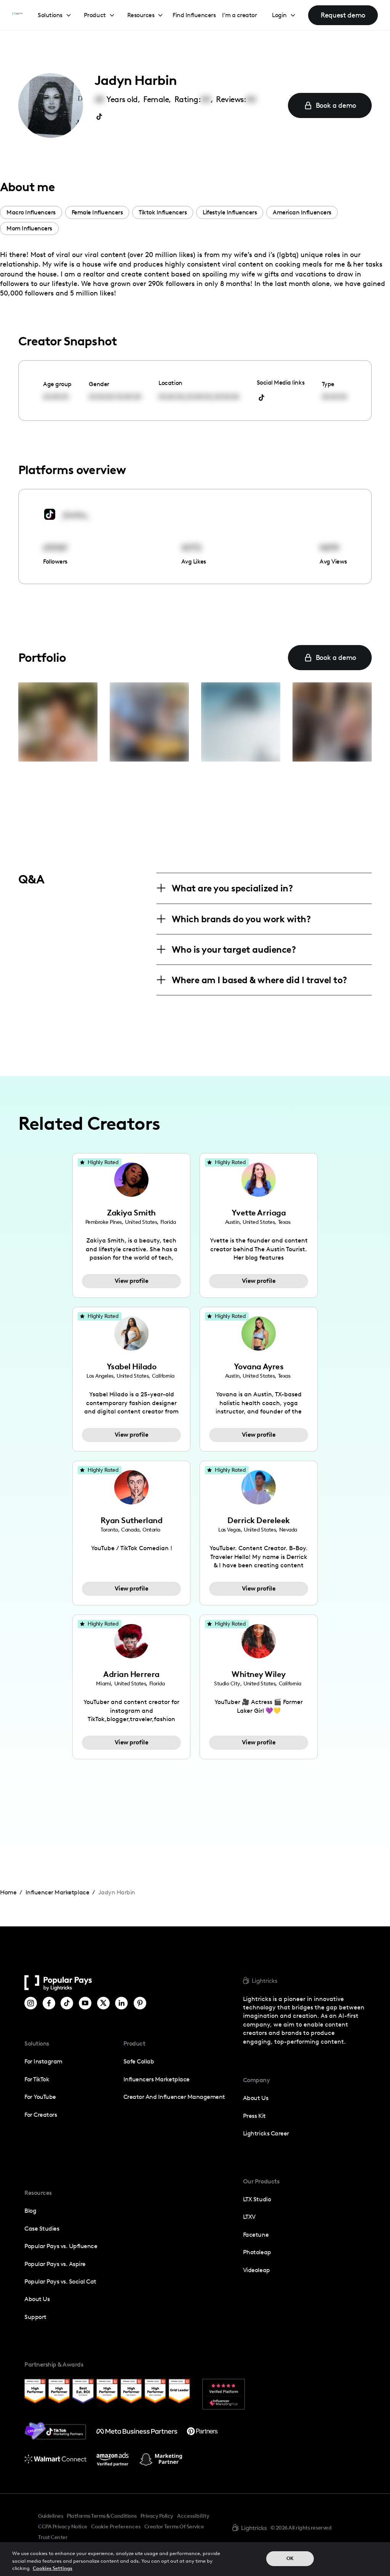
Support (35, 2317)
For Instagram (43, 2061)
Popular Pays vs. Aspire (55, 2264)
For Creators (41, 2115)
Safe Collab (139, 2061)
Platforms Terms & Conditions (101, 2516)
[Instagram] (31, 2003)
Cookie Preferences (116, 2527)
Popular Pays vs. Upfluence (61, 2246)
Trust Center (53, 2537)
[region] (195, 2559)
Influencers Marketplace (157, 2079)
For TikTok (37, 2079)
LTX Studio (257, 2199)
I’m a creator (240, 15)
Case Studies (42, 2229)
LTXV (249, 2217)
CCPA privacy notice (63, 2526)
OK (290, 2558)
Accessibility (193, 2516)
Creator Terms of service (174, 2526)
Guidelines (50, 2516)
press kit (254, 2116)
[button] (55, 15)
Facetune (256, 2235)
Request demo (343, 15)
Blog (30, 2211)
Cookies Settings (53, 2568)
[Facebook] (49, 2003)
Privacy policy (157, 2516)
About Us (37, 2299)
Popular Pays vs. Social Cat (60, 2281)
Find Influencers (194, 15)
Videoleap (257, 2270)
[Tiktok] (67, 2003)
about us (256, 2098)
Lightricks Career (266, 2133)
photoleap (257, 2252)
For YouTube (40, 2097)
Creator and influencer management (174, 2097)
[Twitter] (103, 2003)
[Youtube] (85, 2003)
